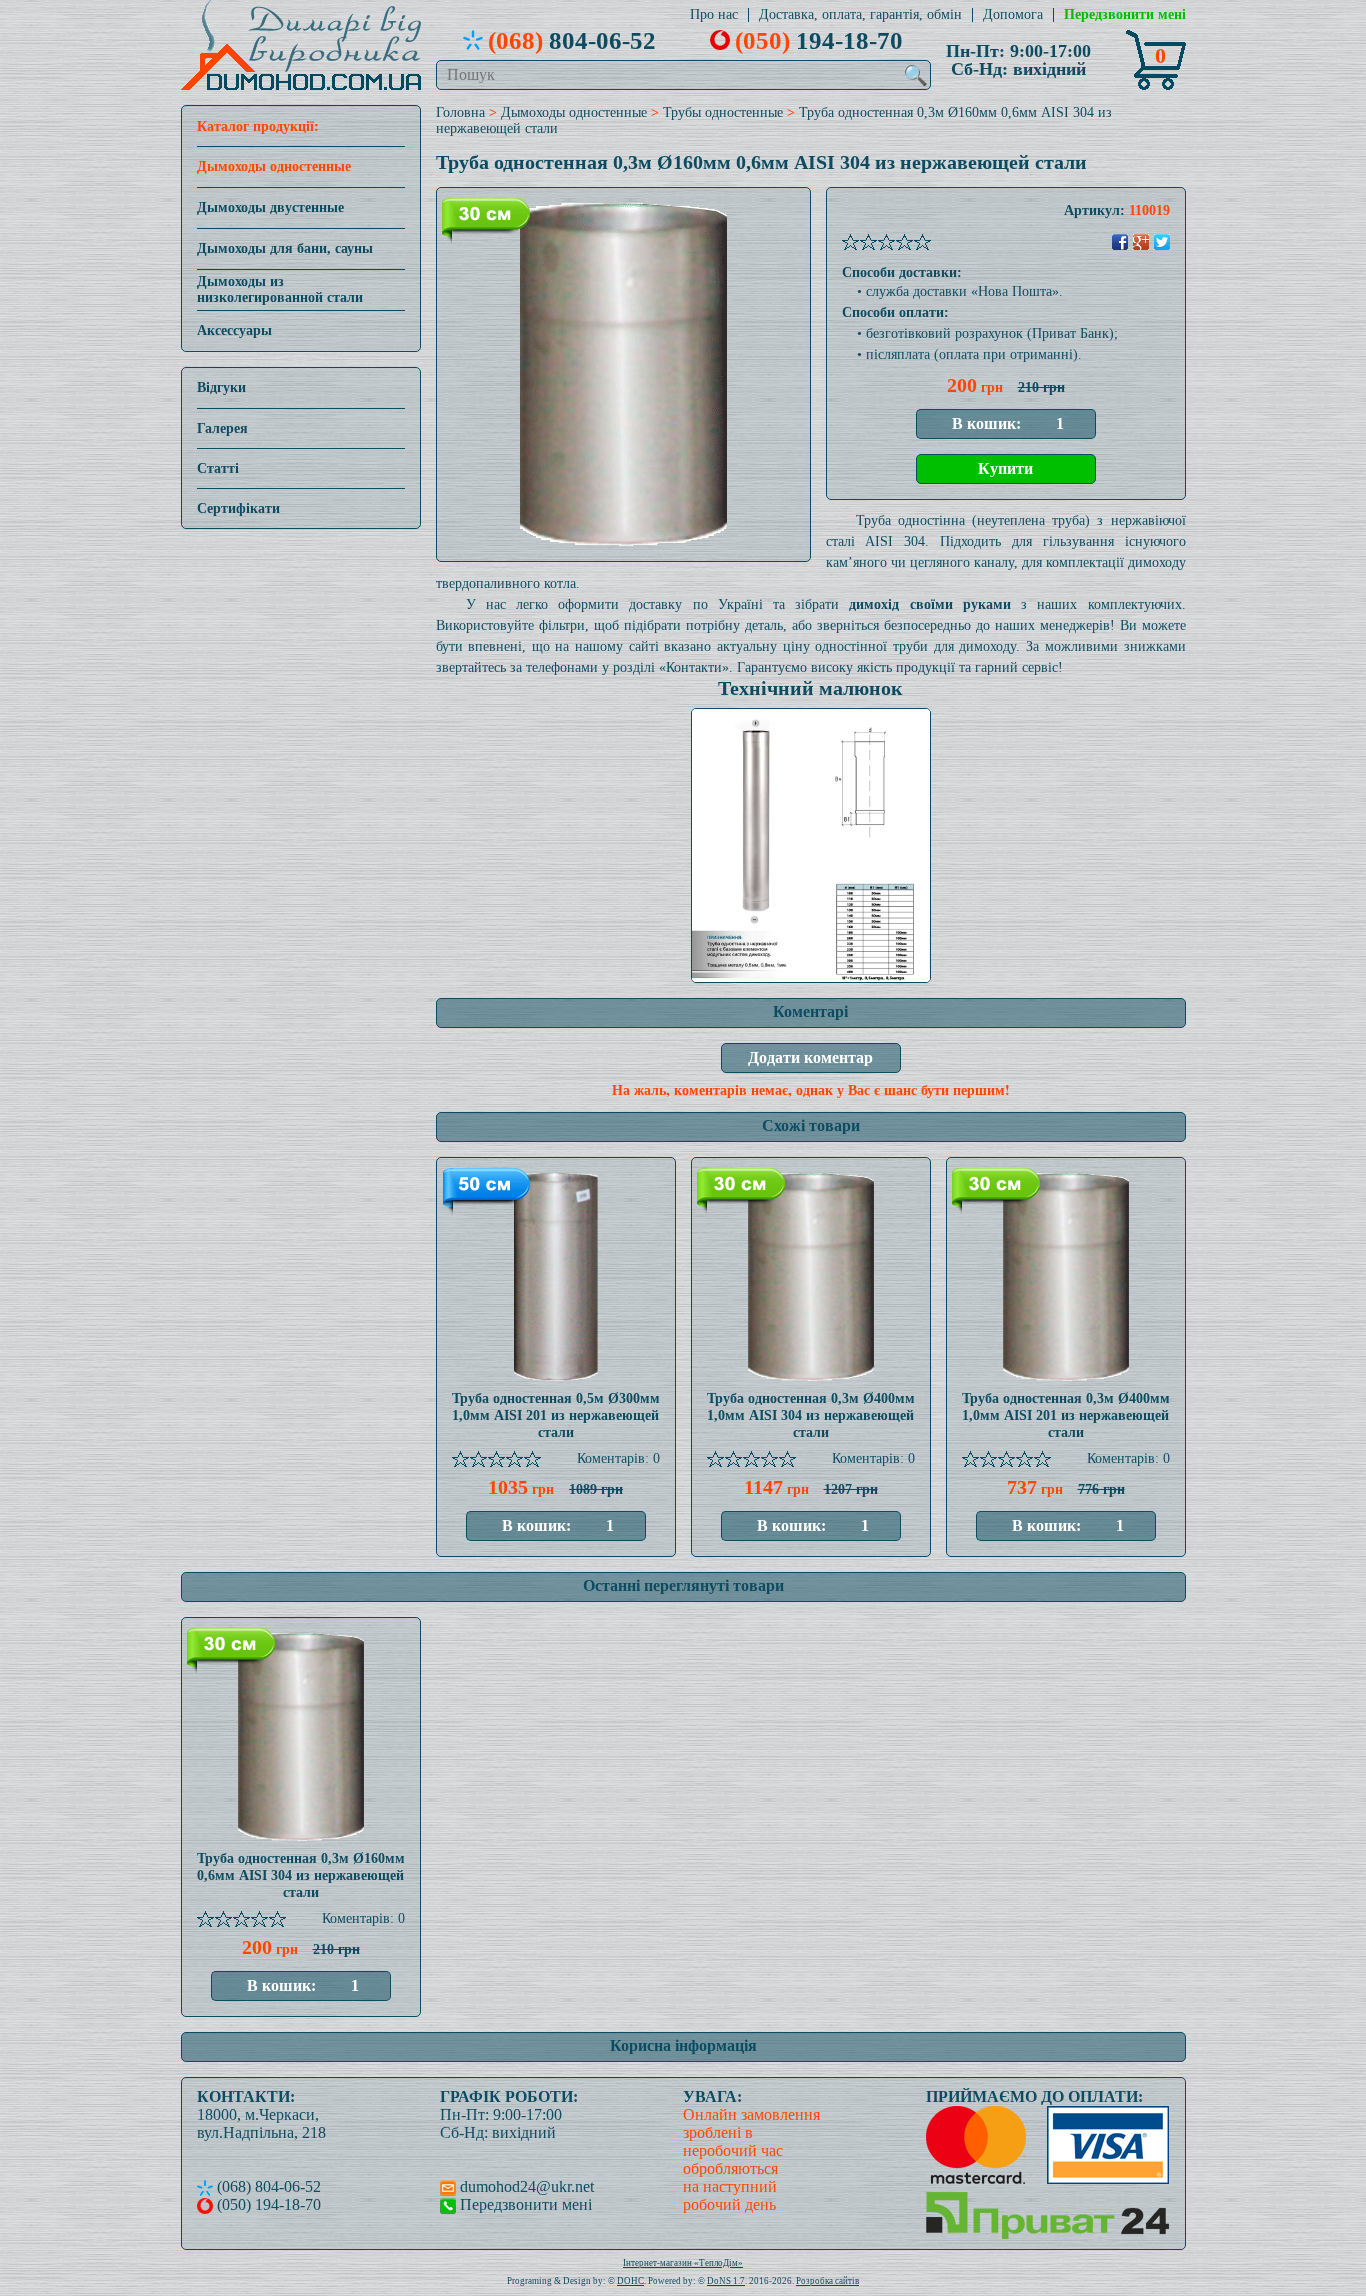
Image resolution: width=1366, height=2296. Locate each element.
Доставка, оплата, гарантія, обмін (860, 15)
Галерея (222, 428)
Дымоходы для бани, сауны (285, 248)
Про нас (714, 15)
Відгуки (221, 387)
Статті (218, 468)
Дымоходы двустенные (270, 207)
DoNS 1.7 (726, 2281)
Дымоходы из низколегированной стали (280, 289)
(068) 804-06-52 (267, 2186)
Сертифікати (238, 508)
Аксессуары (234, 330)
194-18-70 (819, 40)
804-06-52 (572, 40)
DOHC (630, 2281)
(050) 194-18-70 (267, 2204)
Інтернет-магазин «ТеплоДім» (683, 2263)
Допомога (1013, 15)
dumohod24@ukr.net (525, 2186)
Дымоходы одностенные (274, 166)
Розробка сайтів (827, 2281)
